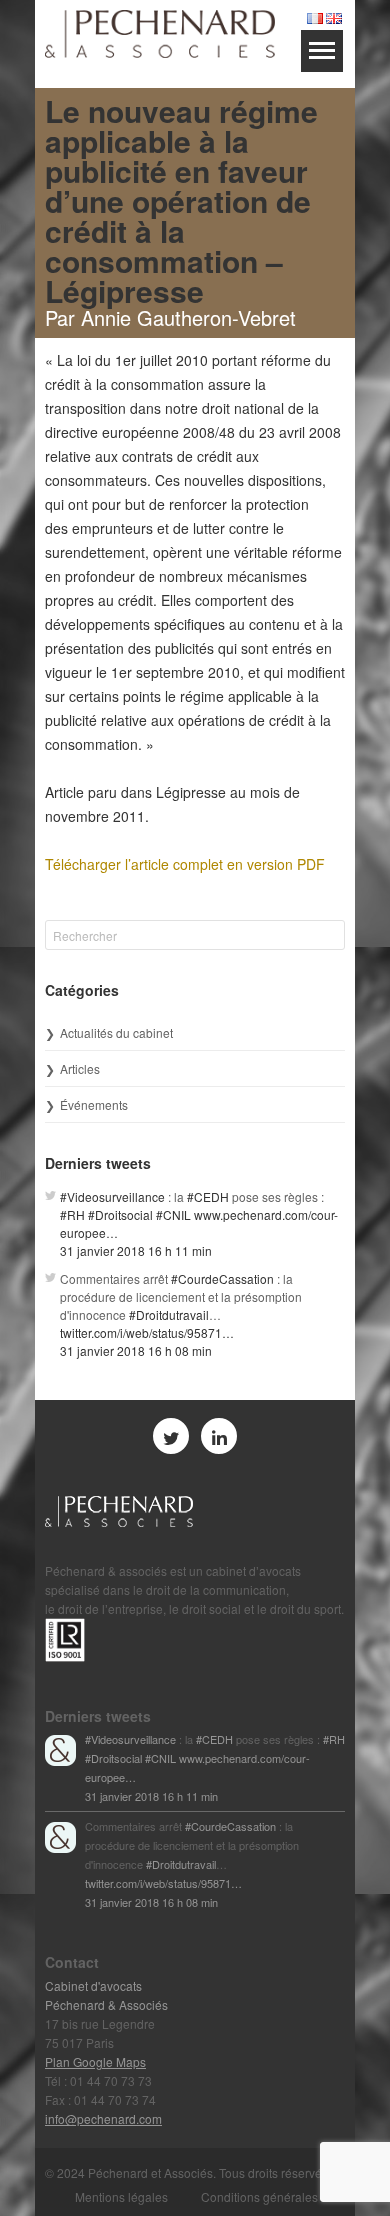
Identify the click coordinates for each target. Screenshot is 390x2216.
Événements (94, 1104)
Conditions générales (259, 2196)
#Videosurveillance (112, 1196)
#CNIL (173, 1214)
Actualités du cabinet (116, 1032)
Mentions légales (121, 2196)
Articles (80, 1068)
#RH (72, 1214)
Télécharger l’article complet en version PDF (185, 864)
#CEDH (208, 1196)
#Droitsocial (120, 1214)
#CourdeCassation (222, 1278)
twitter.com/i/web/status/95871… (147, 1332)
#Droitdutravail (169, 1314)
